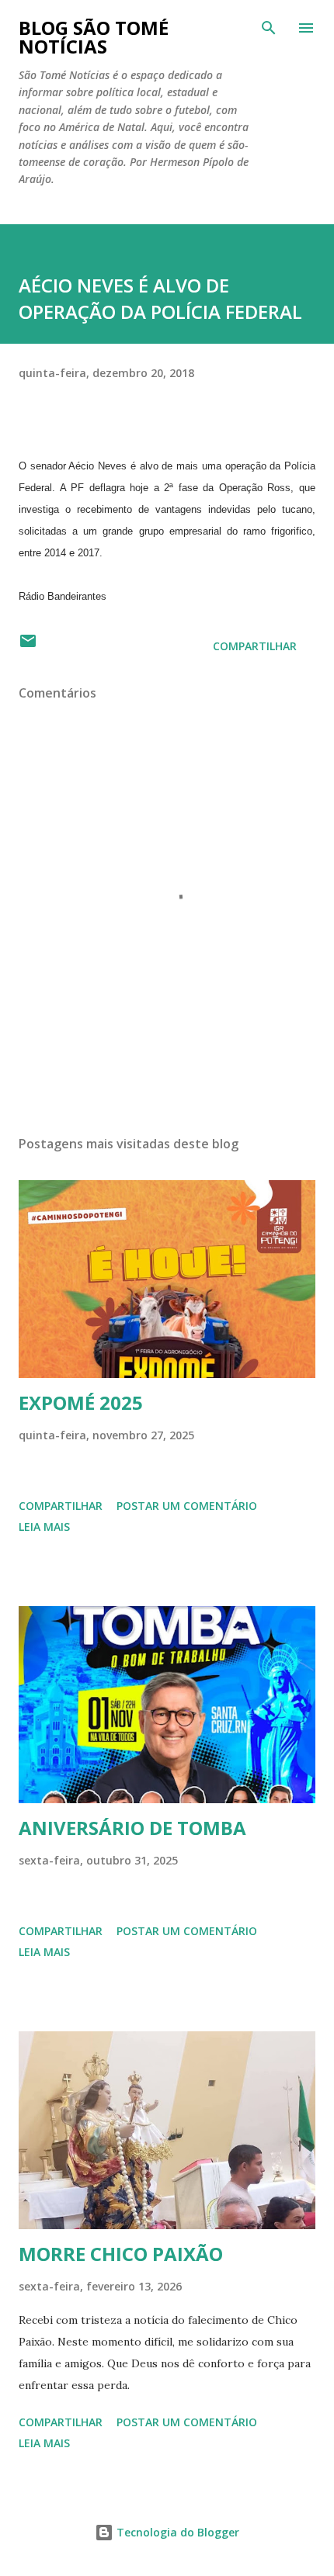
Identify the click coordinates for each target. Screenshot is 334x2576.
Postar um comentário (187, 1506)
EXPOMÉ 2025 (81, 1402)
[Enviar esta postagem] (28, 646)
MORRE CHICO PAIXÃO (121, 2254)
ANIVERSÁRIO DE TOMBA (132, 1828)
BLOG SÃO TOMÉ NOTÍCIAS (94, 37)
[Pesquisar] (269, 28)
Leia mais (44, 1527)
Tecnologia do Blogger (176, 2532)
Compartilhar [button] (255, 646)
